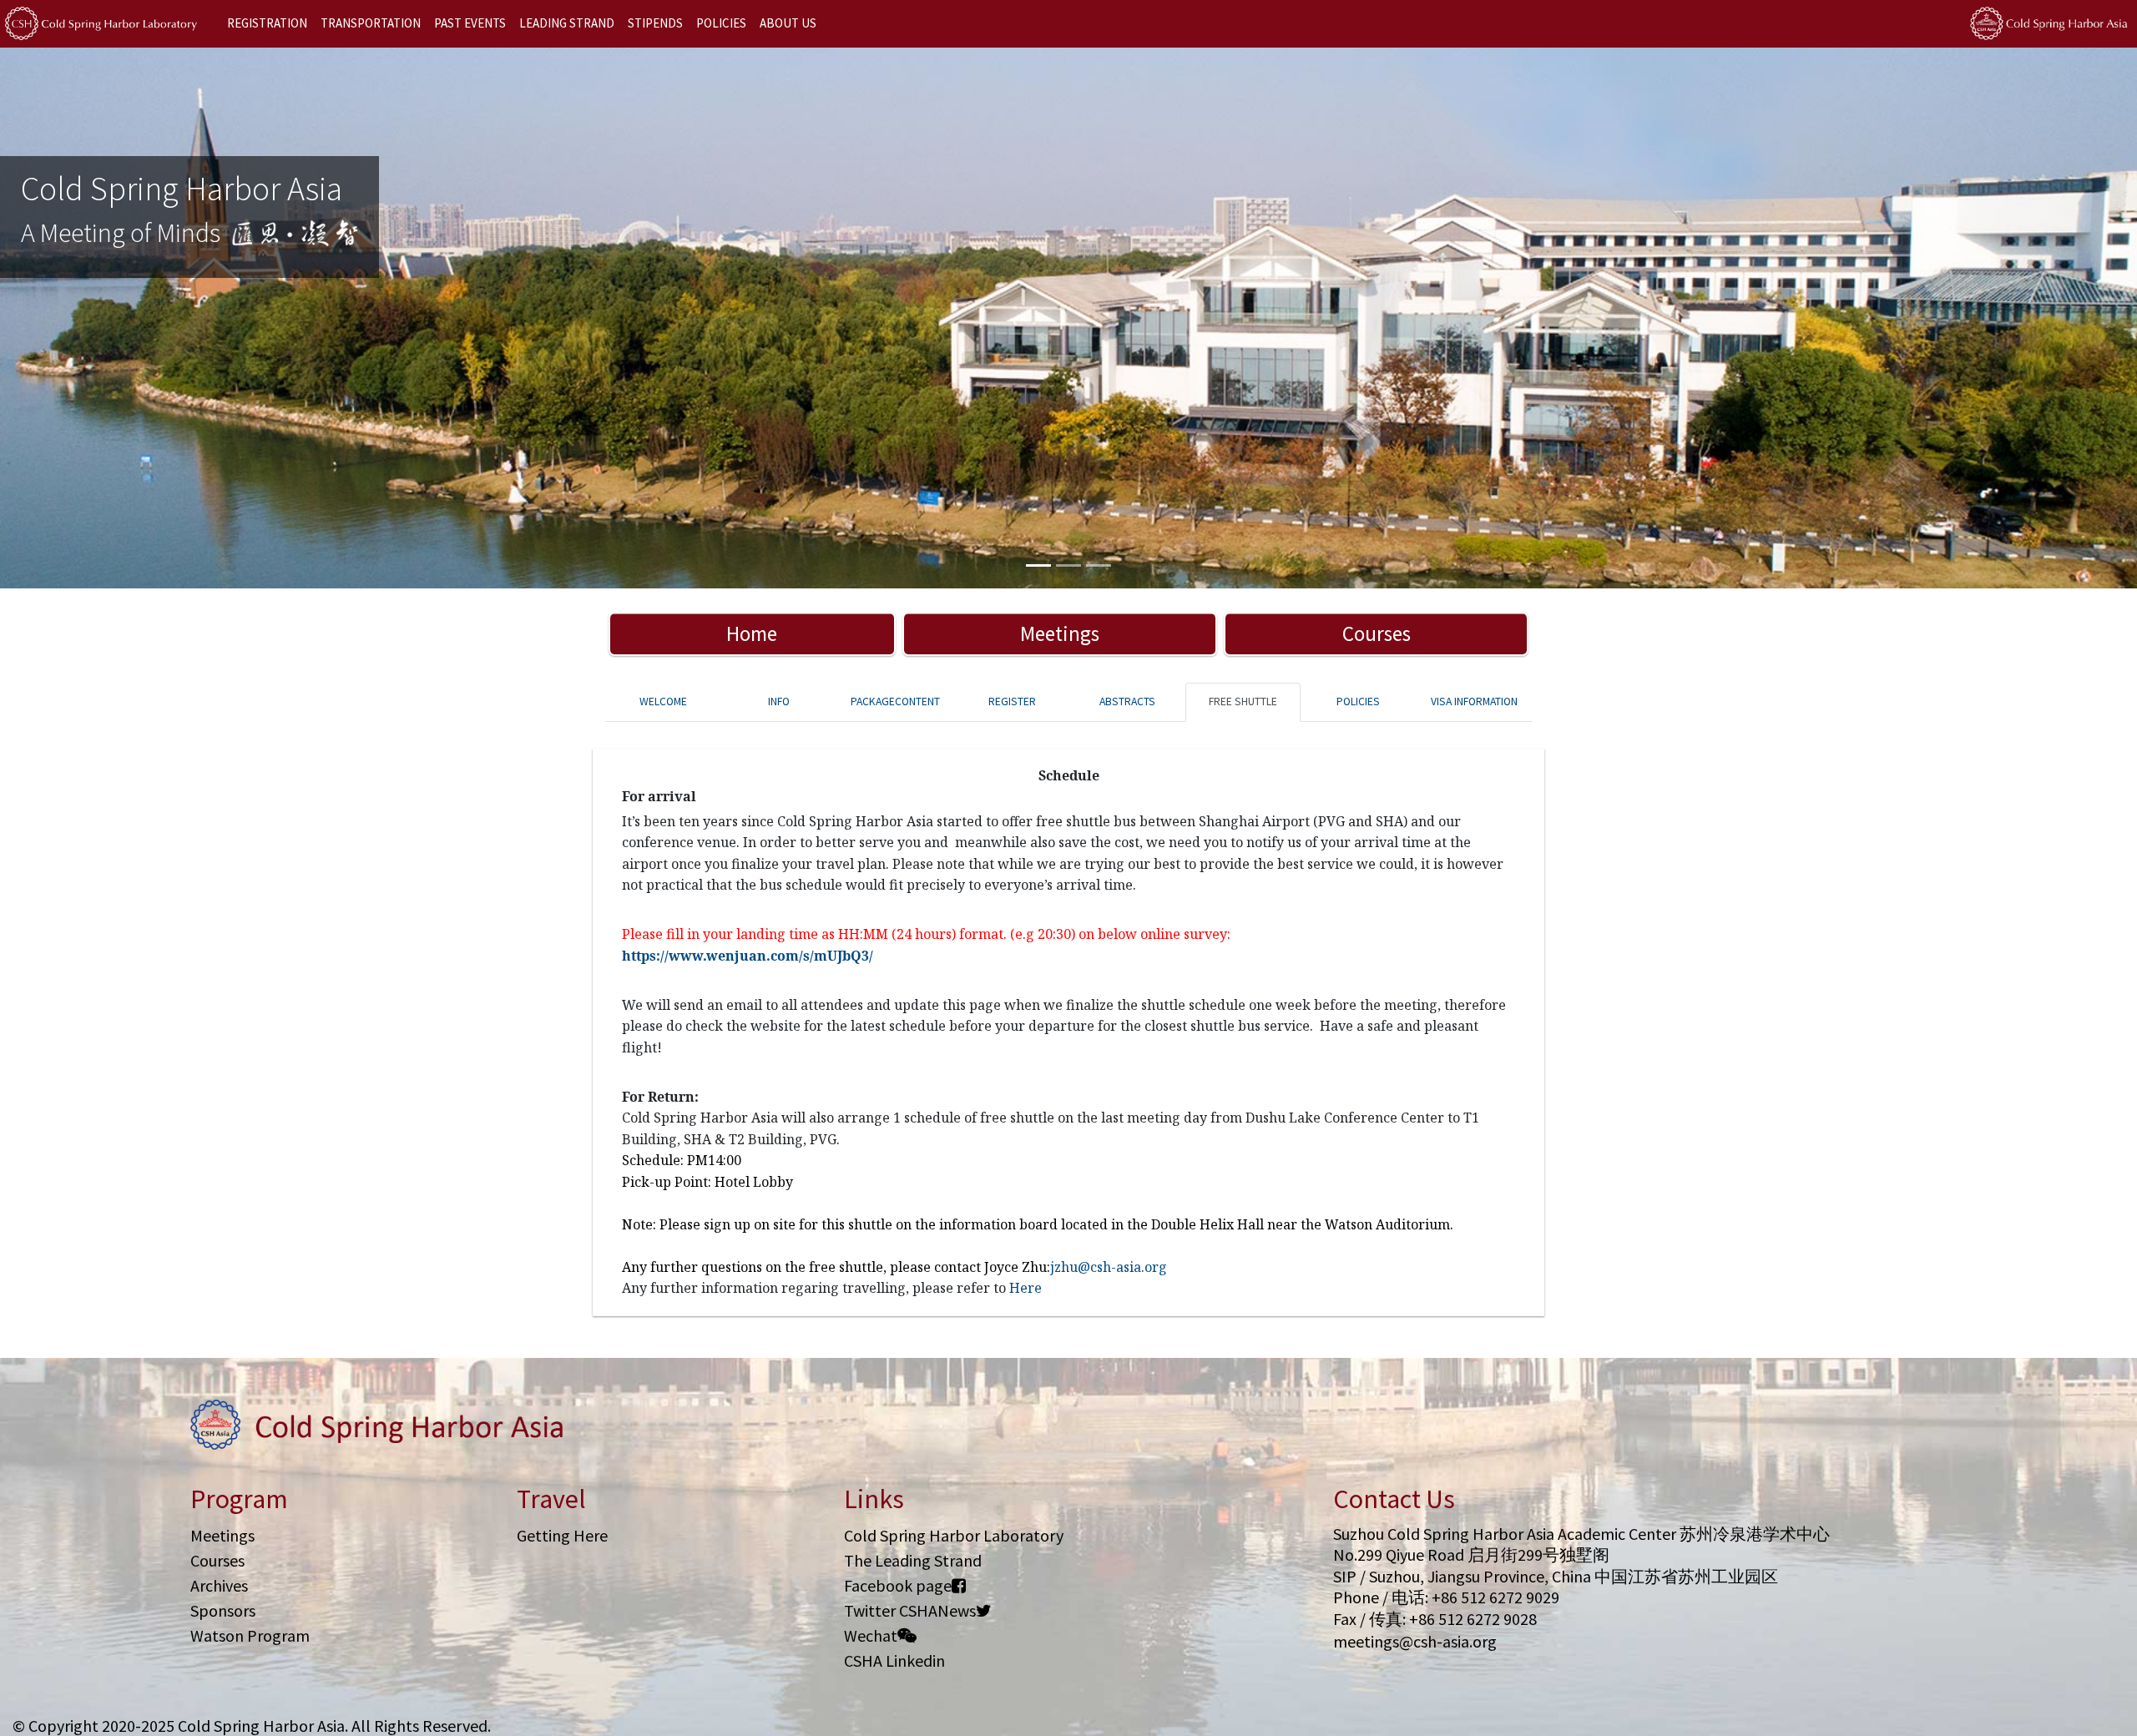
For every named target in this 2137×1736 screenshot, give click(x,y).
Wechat (871, 1635)
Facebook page (898, 1585)
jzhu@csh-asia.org (1109, 1267)
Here (1026, 1288)
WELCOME (663, 701)
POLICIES (721, 23)
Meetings (1060, 633)
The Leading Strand (913, 1560)
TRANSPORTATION (371, 23)
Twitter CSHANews (910, 1610)
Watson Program (250, 1635)
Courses (1377, 633)
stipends (655, 23)
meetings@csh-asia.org (1415, 1641)
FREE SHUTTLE (1243, 701)
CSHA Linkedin (894, 1660)
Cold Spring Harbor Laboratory (954, 1535)
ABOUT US (788, 23)
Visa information (1474, 701)
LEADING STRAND (567, 23)
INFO (779, 701)
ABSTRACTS (1127, 701)
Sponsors (223, 1610)
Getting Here (562, 1535)
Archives (219, 1585)
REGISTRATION (267, 23)
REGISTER (1012, 701)
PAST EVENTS (470, 23)
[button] (160, 318)
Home (752, 633)
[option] (1068, 318)
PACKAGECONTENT (895, 701)
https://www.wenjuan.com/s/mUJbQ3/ (748, 956)
